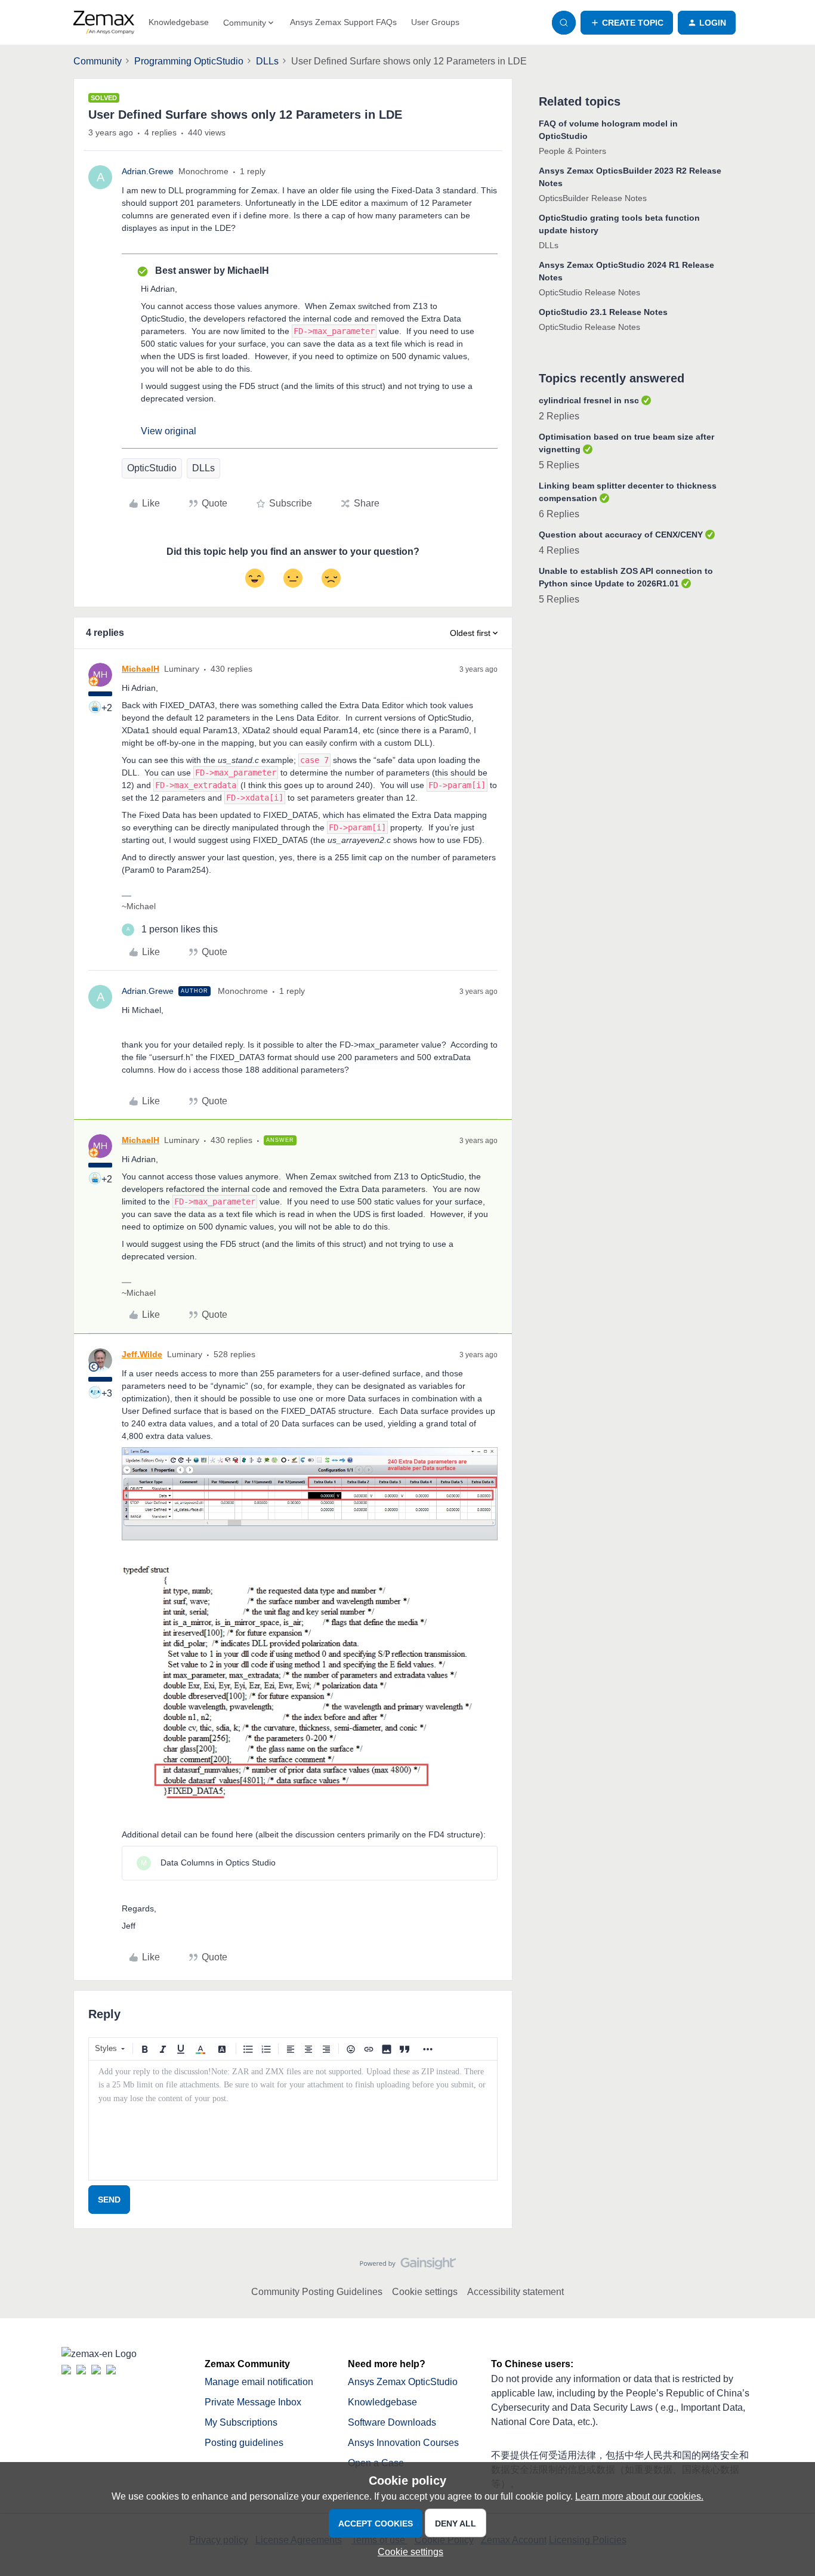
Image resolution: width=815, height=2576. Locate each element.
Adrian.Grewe (148, 171)
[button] (627, 23)
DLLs (267, 61)
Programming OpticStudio (189, 61)
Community (98, 61)
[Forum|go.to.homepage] (104, 23)
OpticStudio (152, 468)
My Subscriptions (241, 2422)
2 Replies (559, 416)
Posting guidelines (244, 2443)
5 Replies (559, 465)
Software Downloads (392, 2422)
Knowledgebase (179, 22)
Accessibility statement (515, 2292)
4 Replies (559, 550)
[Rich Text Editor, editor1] (293, 2120)
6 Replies (559, 514)
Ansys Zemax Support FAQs (343, 22)
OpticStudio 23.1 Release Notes (603, 312)
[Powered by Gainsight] (408, 2266)
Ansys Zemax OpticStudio (403, 2382)
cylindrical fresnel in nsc (589, 400)
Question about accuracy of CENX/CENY (621, 535)
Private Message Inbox (253, 2402)
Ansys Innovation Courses (403, 2443)
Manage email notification (259, 2382)
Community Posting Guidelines (317, 2292)
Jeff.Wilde (142, 1354)
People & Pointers (572, 151)
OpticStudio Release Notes (589, 292)
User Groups (435, 22)
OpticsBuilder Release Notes (593, 198)
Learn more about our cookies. (639, 2496)
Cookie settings (425, 2292)
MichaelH (141, 669)
